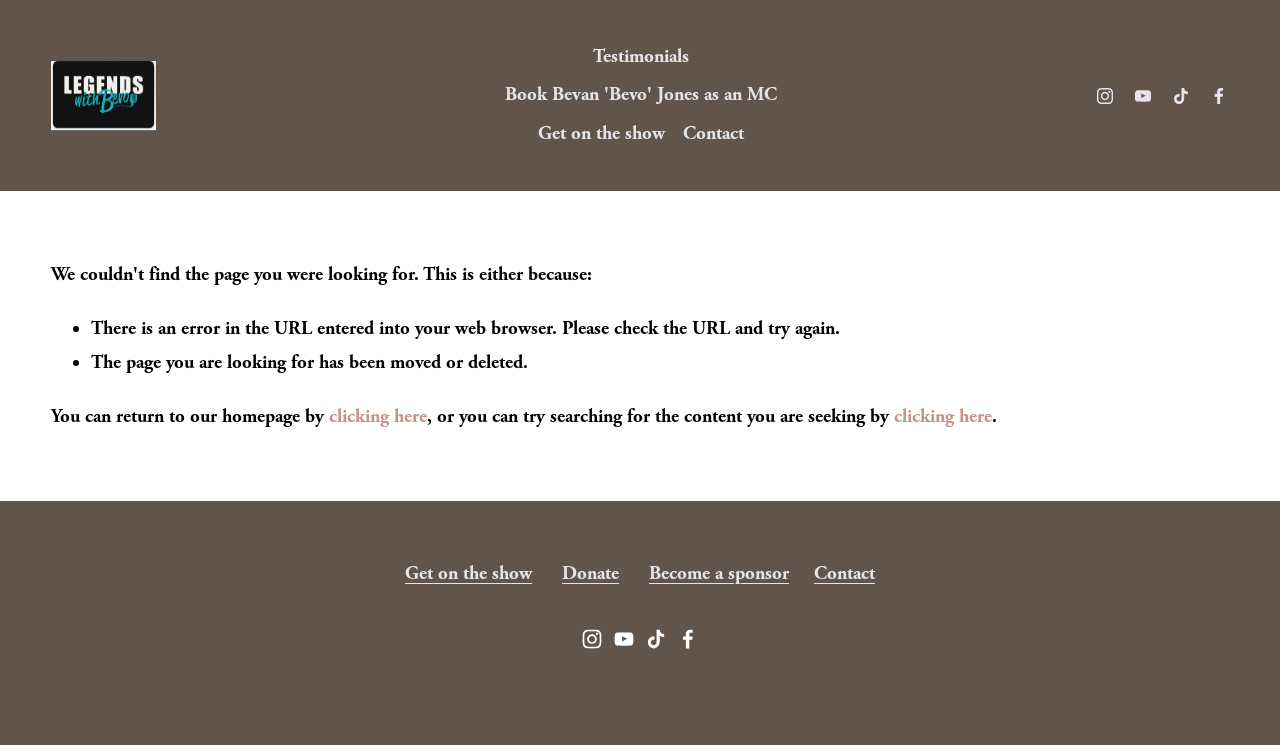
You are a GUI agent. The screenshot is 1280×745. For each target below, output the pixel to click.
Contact (713, 133)
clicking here (378, 416)
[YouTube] (1143, 96)
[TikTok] (1181, 96)
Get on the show (601, 133)
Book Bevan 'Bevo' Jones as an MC (641, 94)
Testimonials (641, 56)
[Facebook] (1219, 96)
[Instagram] (1105, 96)
